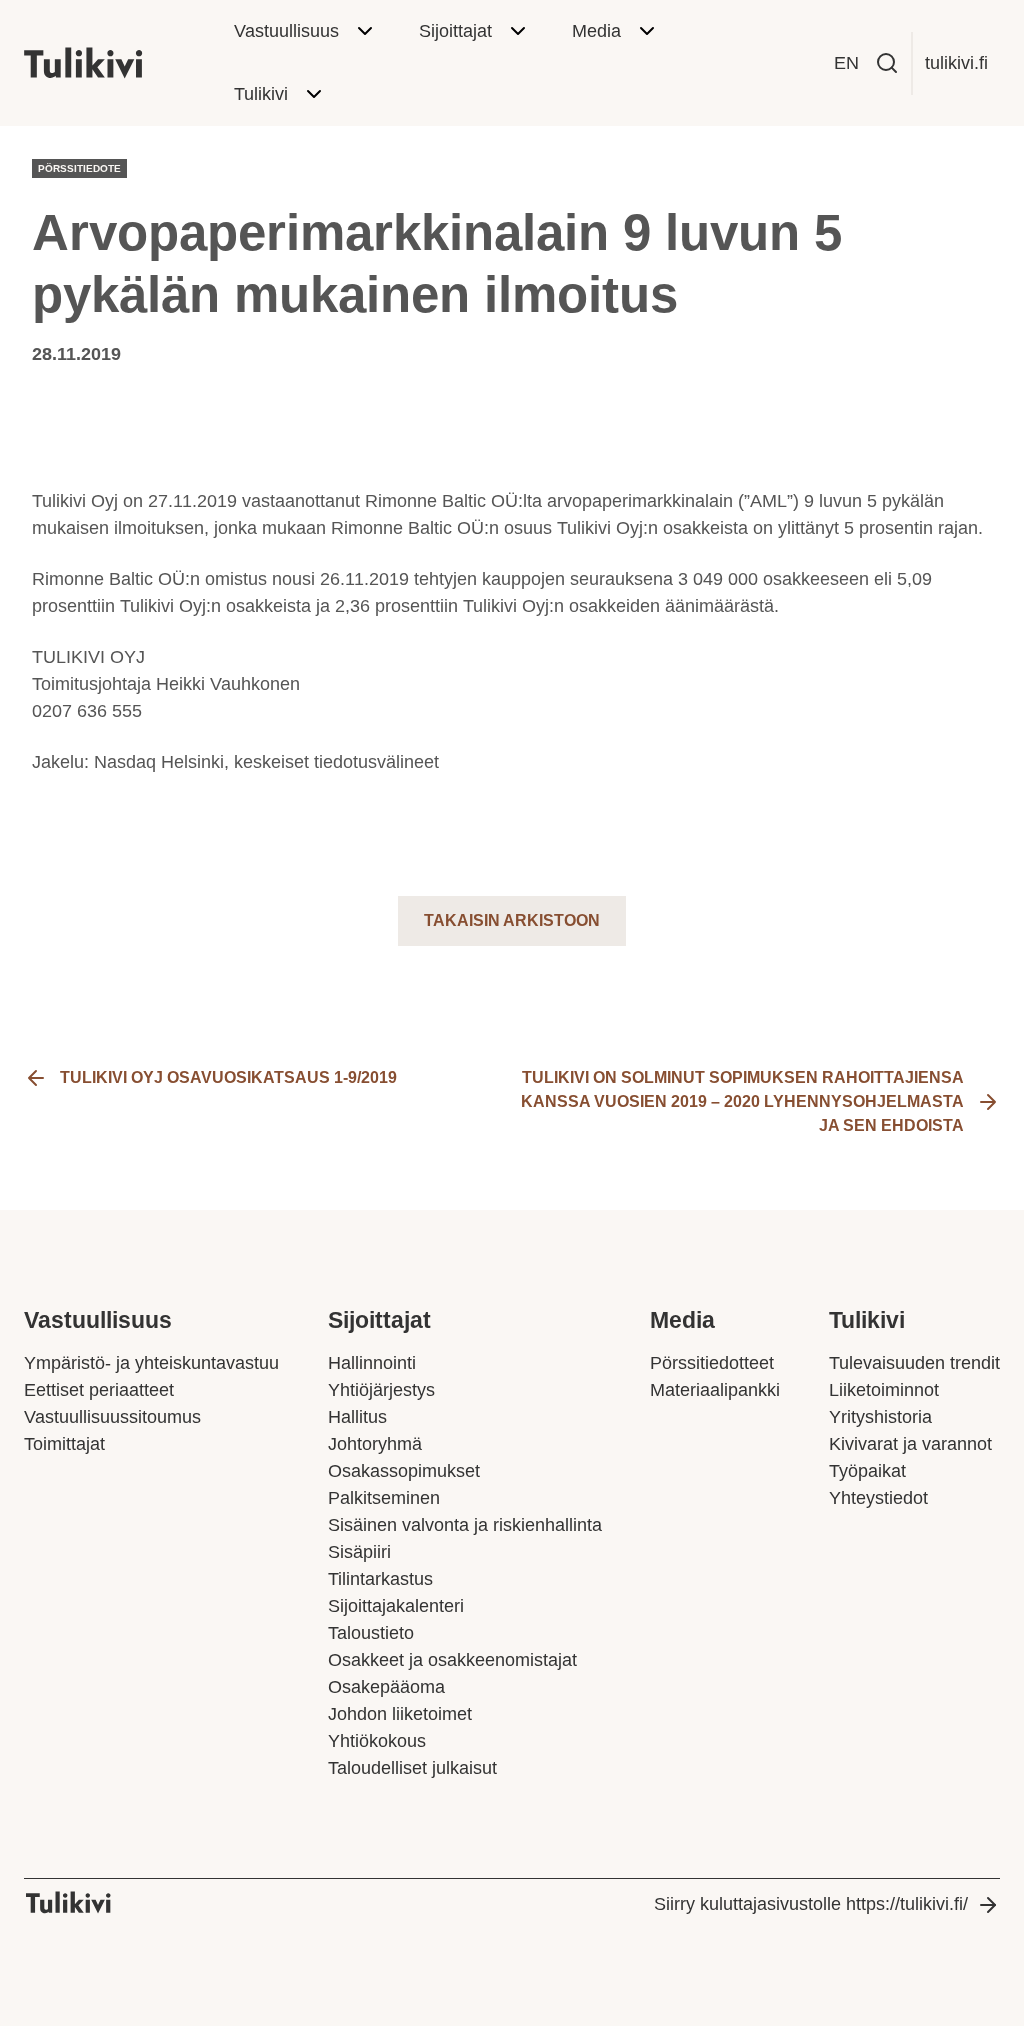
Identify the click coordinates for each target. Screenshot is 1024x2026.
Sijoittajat (455, 31)
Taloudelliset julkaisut (412, 1768)
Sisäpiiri (359, 1552)
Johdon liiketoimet (400, 1714)
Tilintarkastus (380, 1579)
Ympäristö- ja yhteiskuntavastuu (151, 1363)
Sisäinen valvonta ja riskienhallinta (465, 1525)
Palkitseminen (384, 1498)
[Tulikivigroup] (109, 63)
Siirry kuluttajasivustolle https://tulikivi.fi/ (811, 1904)
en (846, 63)
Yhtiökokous (377, 1741)
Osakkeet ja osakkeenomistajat (452, 1660)
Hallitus (357, 1417)
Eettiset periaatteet (99, 1390)
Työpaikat (867, 1471)
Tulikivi (261, 94)
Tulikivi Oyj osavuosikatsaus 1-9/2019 (228, 1077)
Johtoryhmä (375, 1444)
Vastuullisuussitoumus (112, 1417)
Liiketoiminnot (884, 1390)
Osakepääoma (386, 1687)
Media (596, 31)
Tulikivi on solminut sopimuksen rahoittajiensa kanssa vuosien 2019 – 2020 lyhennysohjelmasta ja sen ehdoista (742, 1101)
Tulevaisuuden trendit (914, 1363)
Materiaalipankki (715, 1390)
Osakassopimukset (404, 1471)
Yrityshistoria (880, 1417)
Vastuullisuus (286, 31)
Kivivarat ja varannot (910, 1444)
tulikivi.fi (956, 63)
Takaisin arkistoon (512, 920)
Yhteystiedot (878, 1498)
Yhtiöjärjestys (381, 1390)
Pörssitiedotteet (712, 1363)
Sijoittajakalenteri (396, 1606)
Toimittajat (64, 1444)
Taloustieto (371, 1633)
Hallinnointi (372, 1363)
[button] (887, 63)
